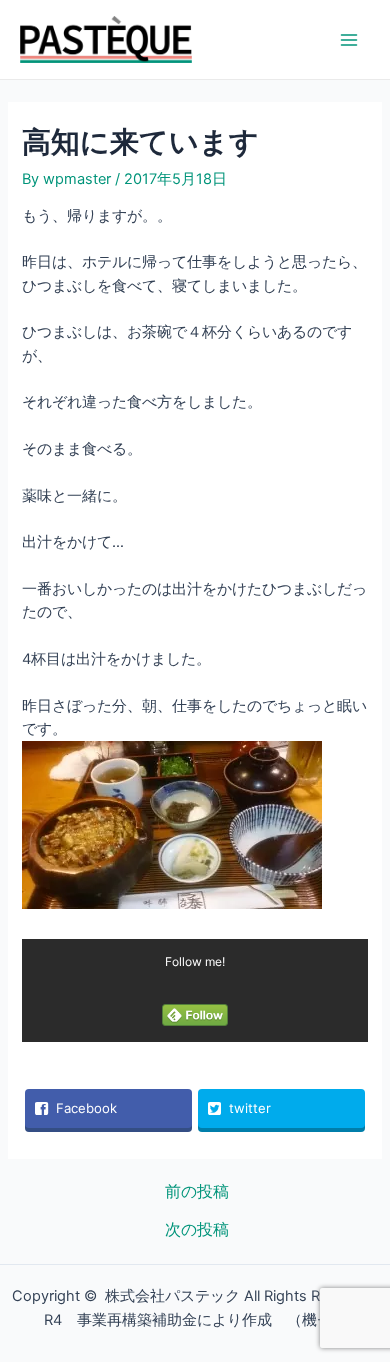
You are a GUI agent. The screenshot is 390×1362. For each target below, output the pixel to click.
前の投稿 (197, 1192)
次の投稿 (197, 1230)
